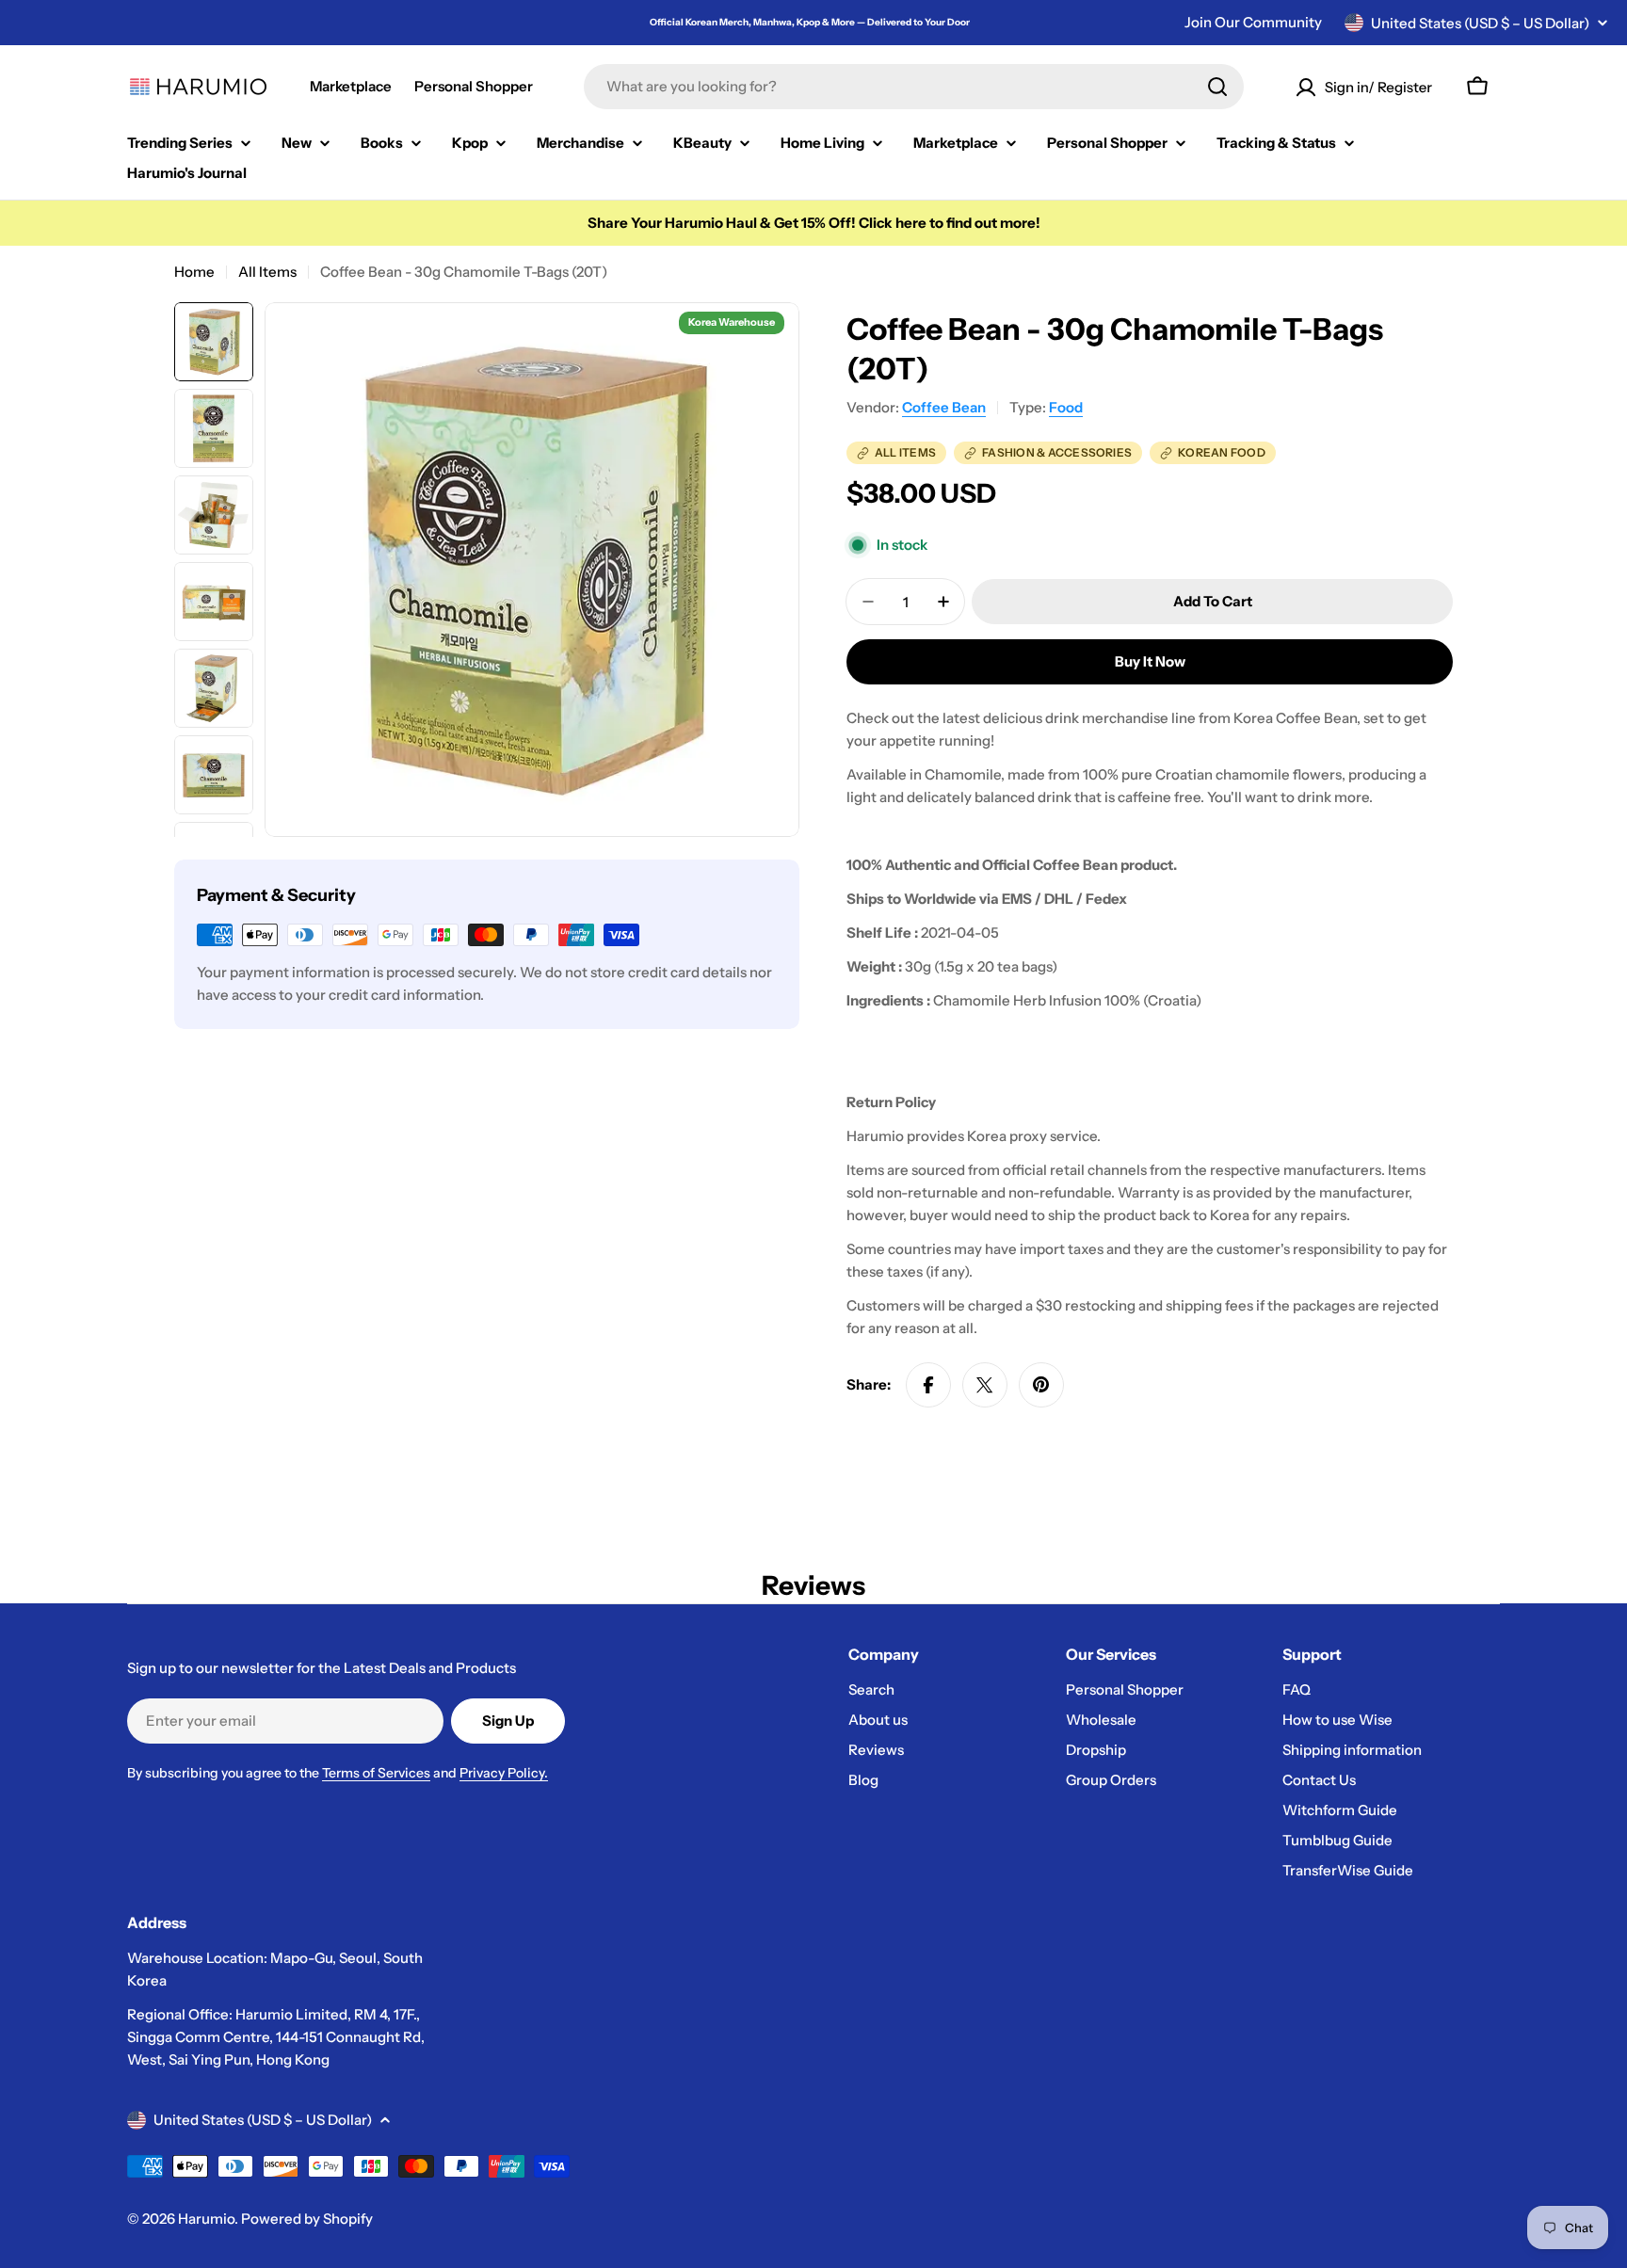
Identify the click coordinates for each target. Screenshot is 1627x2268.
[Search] (1217, 87)
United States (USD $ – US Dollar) (1480, 23)
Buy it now (1150, 661)
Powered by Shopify (307, 2219)
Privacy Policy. (504, 1773)
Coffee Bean (944, 407)
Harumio (206, 2219)
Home (194, 272)
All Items (267, 272)
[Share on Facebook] (928, 1385)
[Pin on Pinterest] (1041, 1385)
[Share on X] (985, 1385)
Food (1066, 407)
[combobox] (914, 87)
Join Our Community (1253, 22)
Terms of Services (376, 1773)
